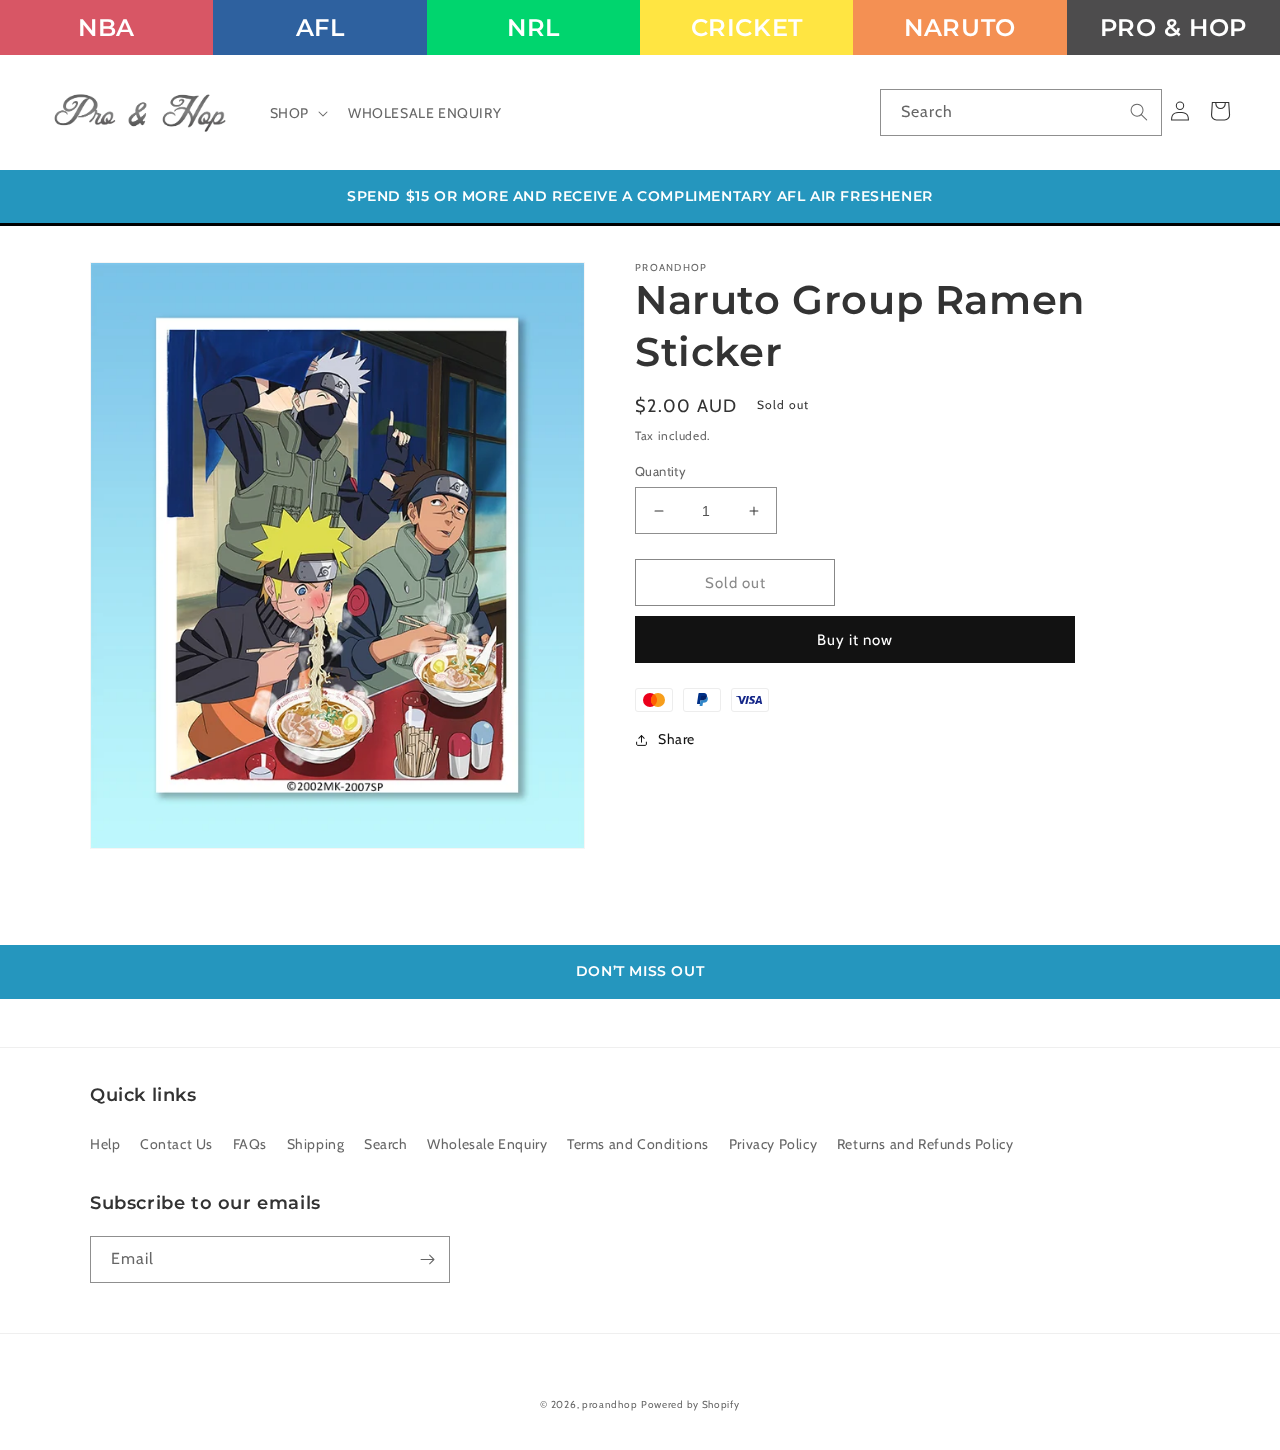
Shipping (316, 1144)
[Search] (1139, 112)
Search (386, 1144)
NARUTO (960, 27)
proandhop (609, 1404)
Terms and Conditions (638, 1144)
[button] (297, 113)
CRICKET (747, 27)
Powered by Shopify (690, 1404)
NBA (106, 27)
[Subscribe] (427, 1259)
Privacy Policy (773, 1144)
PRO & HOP (1173, 27)
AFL (320, 27)
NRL (533, 27)
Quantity (660, 471)
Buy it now (855, 640)
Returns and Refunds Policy (925, 1144)
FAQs (250, 1144)
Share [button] (676, 739)
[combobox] (1021, 112)
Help (105, 1144)
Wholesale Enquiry (487, 1144)
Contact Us (176, 1144)
